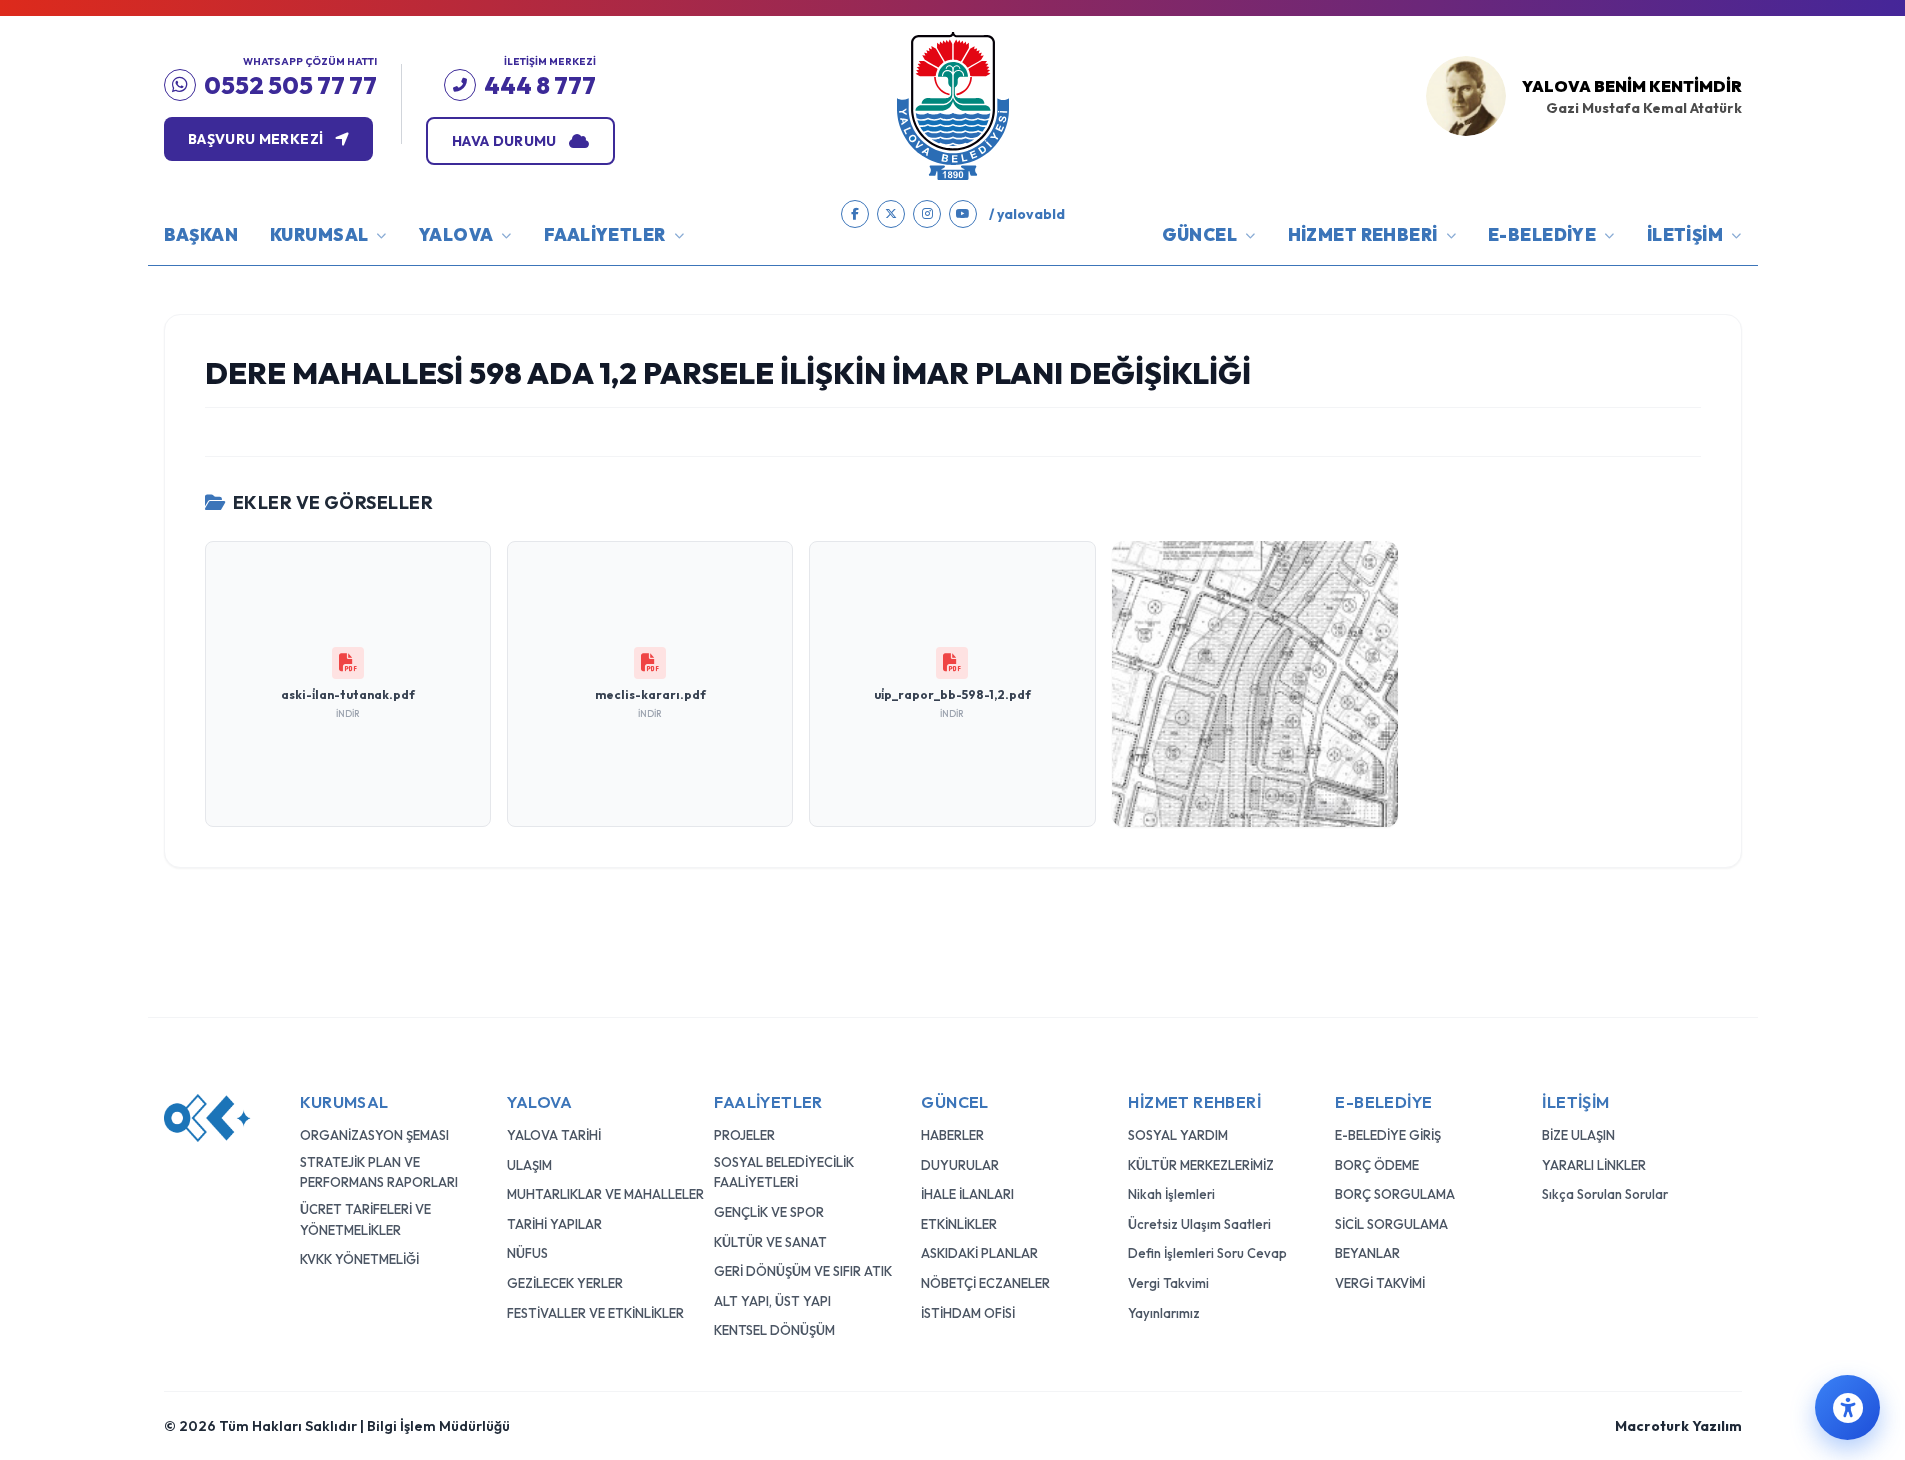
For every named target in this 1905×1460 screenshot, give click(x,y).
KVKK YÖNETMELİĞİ (359, 1259)
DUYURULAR (960, 1165)
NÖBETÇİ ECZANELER (985, 1283)
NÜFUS (527, 1253)
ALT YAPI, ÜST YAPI (772, 1301)
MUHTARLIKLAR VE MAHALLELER (605, 1194)
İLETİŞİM (1685, 234)
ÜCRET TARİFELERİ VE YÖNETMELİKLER (365, 1219)
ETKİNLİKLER (959, 1224)
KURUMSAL (319, 234)
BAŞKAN (201, 234)
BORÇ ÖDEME (1377, 1165)
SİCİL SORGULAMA (1391, 1224)
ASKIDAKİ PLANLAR (979, 1253)
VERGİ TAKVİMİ (1380, 1283)
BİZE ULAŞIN (1578, 1135)
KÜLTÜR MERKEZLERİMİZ (1201, 1165)
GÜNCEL (1200, 234)
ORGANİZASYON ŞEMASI (374, 1135)
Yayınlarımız (1164, 1313)
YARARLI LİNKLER (1594, 1165)
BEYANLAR (1367, 1253)
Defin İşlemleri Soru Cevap (1207, 1253)
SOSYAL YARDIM (1178, 1135)
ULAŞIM (529, 1165)
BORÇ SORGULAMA (1395, 1194)
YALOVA (456, 234)
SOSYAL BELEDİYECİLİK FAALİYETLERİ (784, 1172)
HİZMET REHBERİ (1363, 234)
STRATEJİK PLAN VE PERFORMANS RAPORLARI (379, 1172)
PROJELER (744, 1135)
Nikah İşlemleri (1171, 1194)
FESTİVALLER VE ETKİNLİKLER (595, 1313)
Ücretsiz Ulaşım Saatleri (1199, 1224)
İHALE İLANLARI (967, 1194)
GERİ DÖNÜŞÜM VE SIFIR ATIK (803, 1271)
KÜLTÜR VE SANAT (770, 1242)
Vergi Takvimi (1168, 1283)
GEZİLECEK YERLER (565, 1283)
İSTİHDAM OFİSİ (968, 1313)
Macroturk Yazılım (1678, 1426)
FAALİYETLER (605, 234)
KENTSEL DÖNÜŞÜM (774, 1330)
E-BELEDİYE (1542, 234)
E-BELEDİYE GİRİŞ (1388, 1135)
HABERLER (952, 1135)
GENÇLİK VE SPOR (769, 1212)
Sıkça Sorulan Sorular (1605, 1194)
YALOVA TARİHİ (554, 1135)
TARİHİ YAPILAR (554, 1224)
